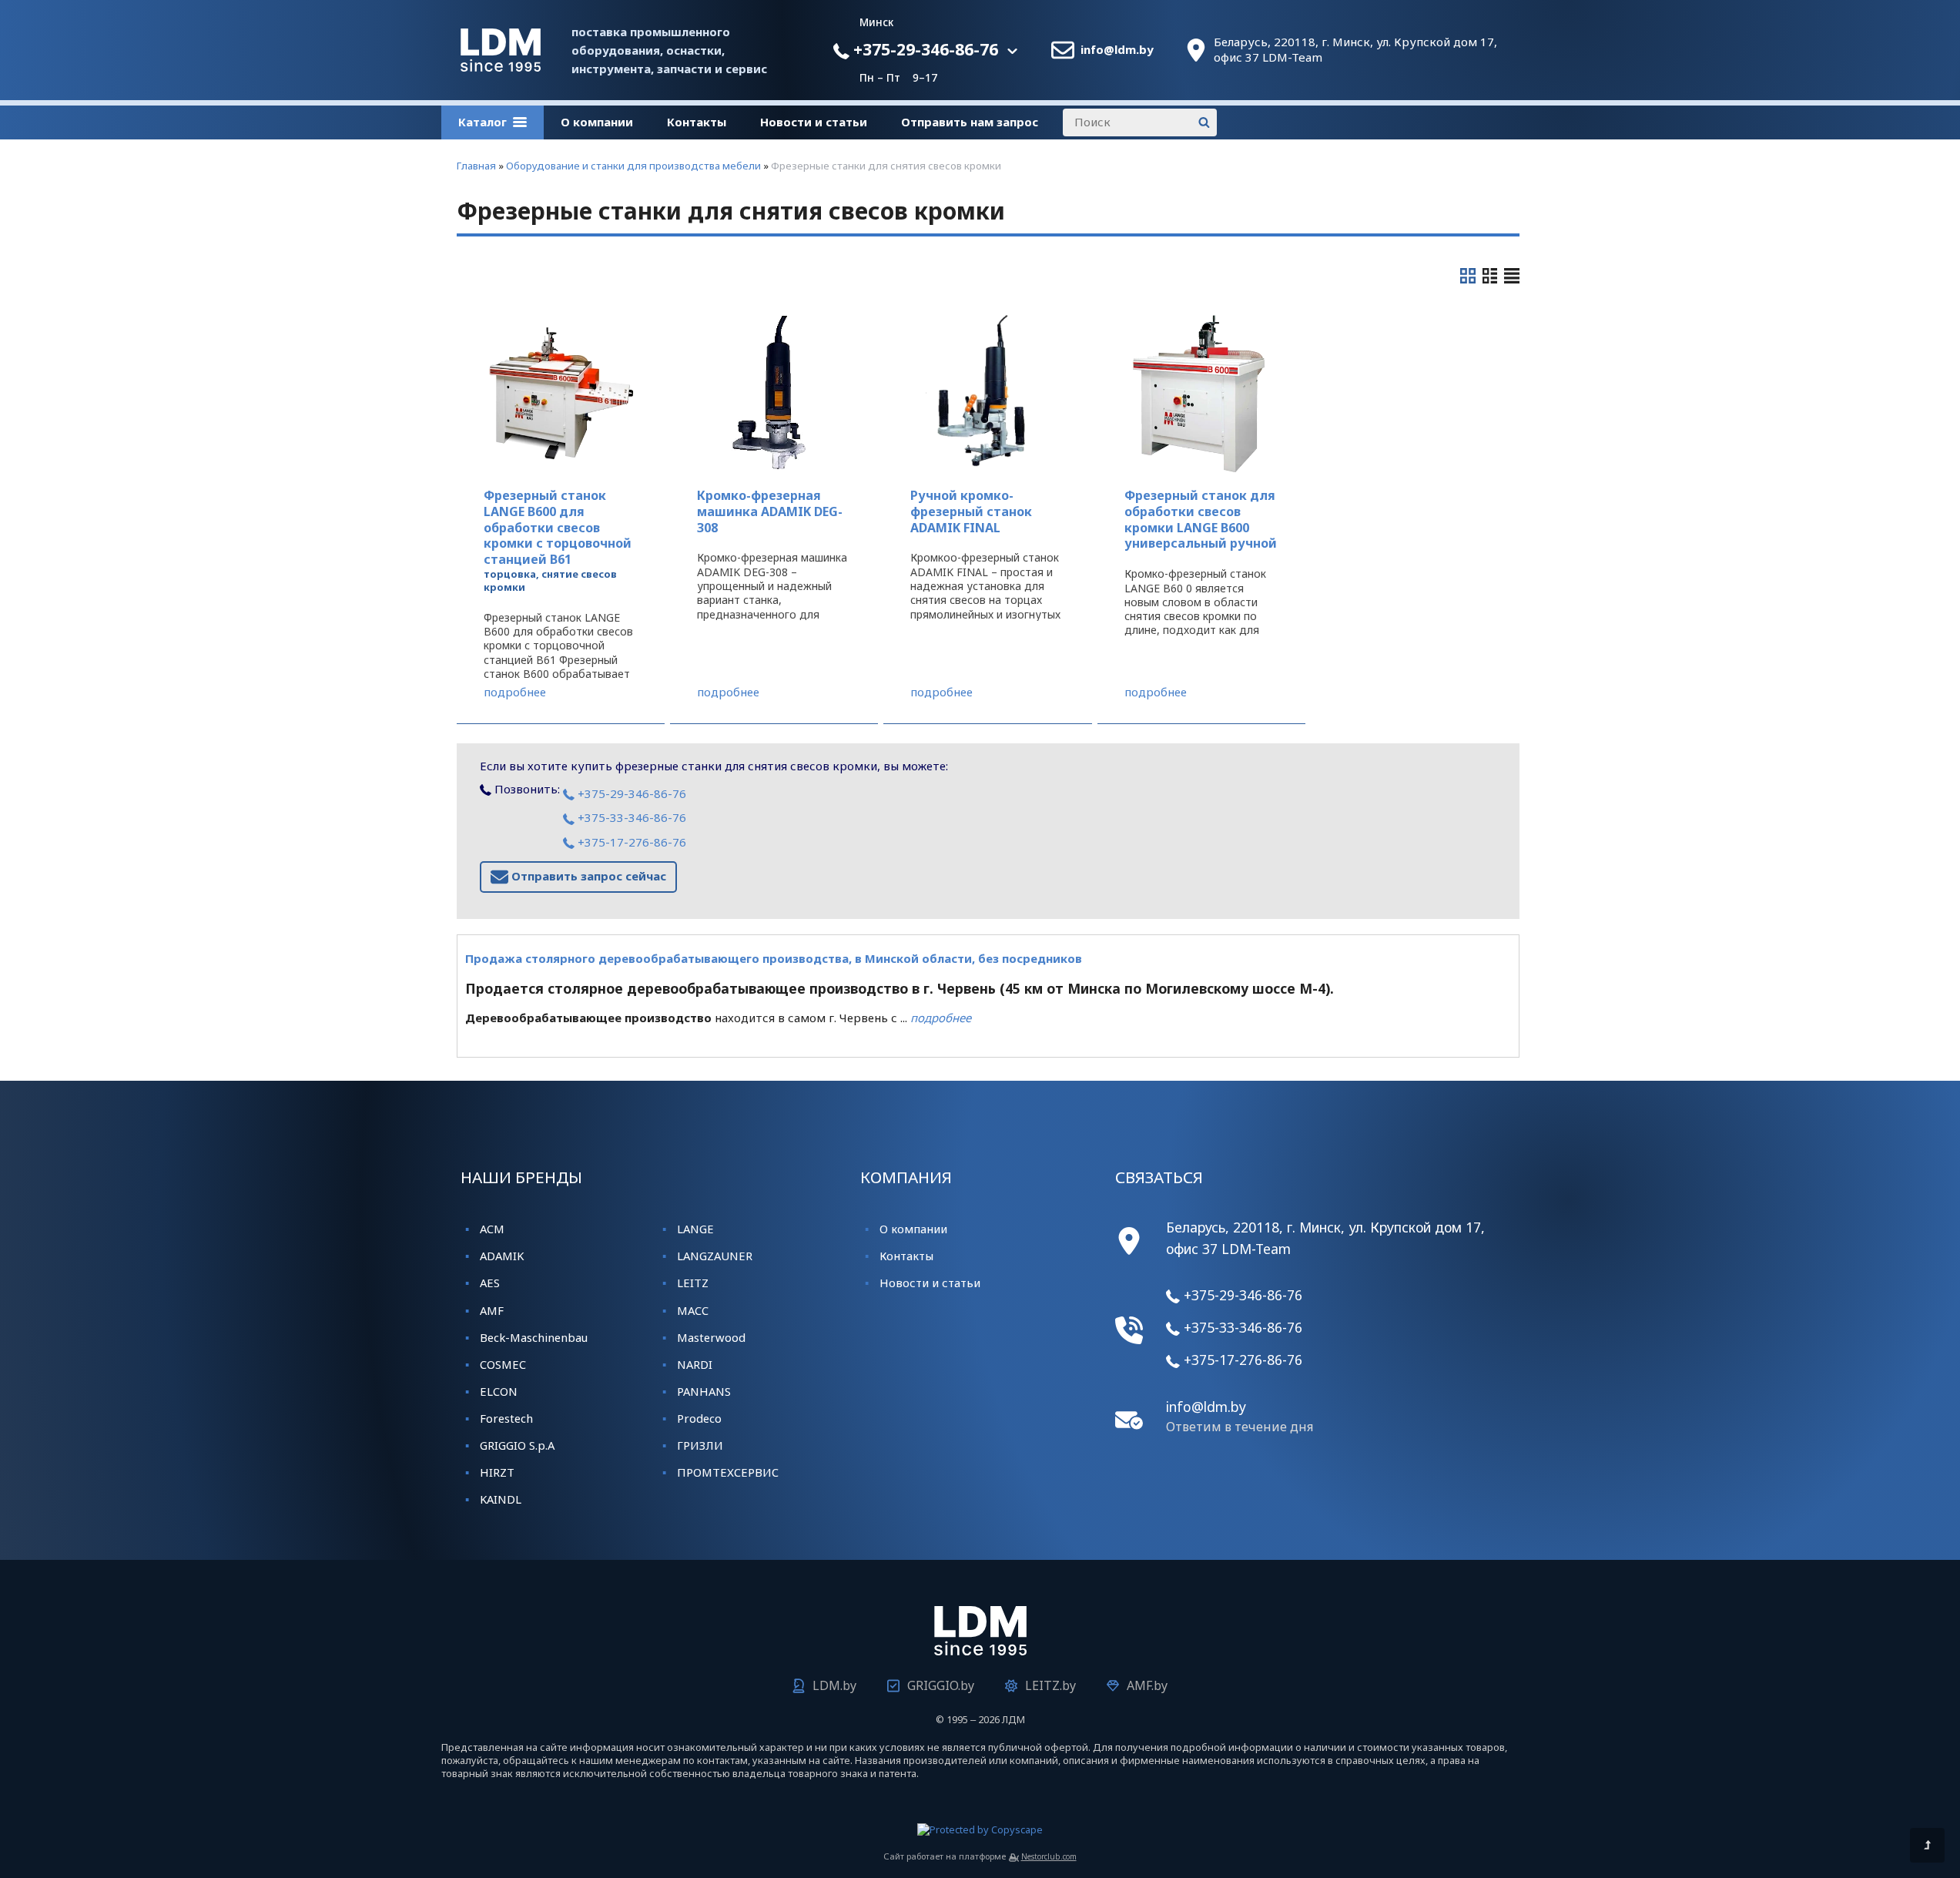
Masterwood (711, 1337)
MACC (693, 1310)
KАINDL (501, 1499)
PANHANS (704, 1391)
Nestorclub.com (1049, 1856)
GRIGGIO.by (941, 1685)
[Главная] (501, 67)
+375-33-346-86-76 (630, 817)
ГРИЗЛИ (700, 1445)
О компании (597, 122)
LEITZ (693, 1283)
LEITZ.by (1050, 1685)
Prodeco (699, 1418)
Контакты (697, 122)
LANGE (695, 1229)
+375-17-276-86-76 (630, 842)
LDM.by (834, 1685)
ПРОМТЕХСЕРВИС (728, 1472)
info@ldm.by (1117, 50)
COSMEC (503, 1364)
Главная (476, 166)
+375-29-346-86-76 (924, 49)
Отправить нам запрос (970, 122)
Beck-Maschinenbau (534, 1337)
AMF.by (1147, 1685)
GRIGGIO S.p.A (517, 1445)
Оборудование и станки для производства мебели (633, 166)
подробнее (515, 692)
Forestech (506, 1418)
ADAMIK (502, 1256)
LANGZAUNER (715, 1256)
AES (490, 1283)
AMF (492, 1310)
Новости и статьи (814, 122)
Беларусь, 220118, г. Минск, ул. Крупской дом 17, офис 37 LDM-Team (1355, 50)
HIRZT (497, 1472)
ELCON (499, 1391)
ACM (492, 1229)
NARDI (695, 1364)
